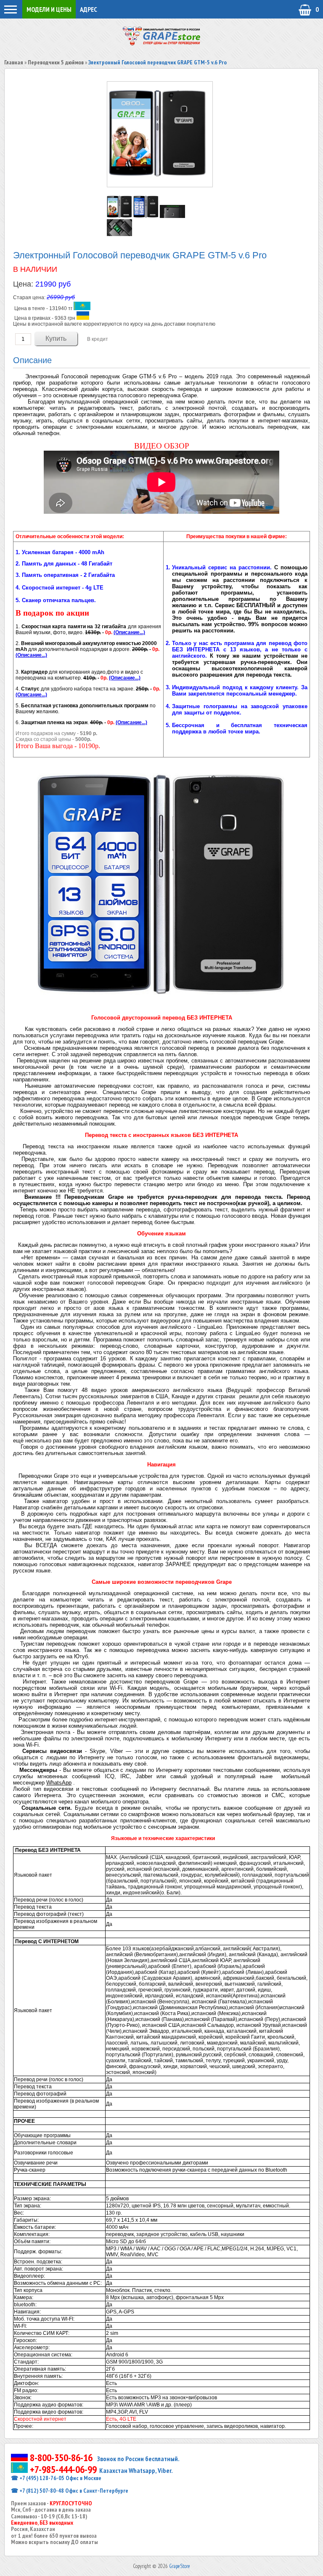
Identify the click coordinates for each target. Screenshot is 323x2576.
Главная (14, 62)
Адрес (89, 9)
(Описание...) (129, 632)
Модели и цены (49, 9)
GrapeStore (180, 2566)
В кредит (98, 339)
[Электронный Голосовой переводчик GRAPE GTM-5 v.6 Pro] (120, 216)
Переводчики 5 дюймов (56, 62)
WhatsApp (59, 1783)
